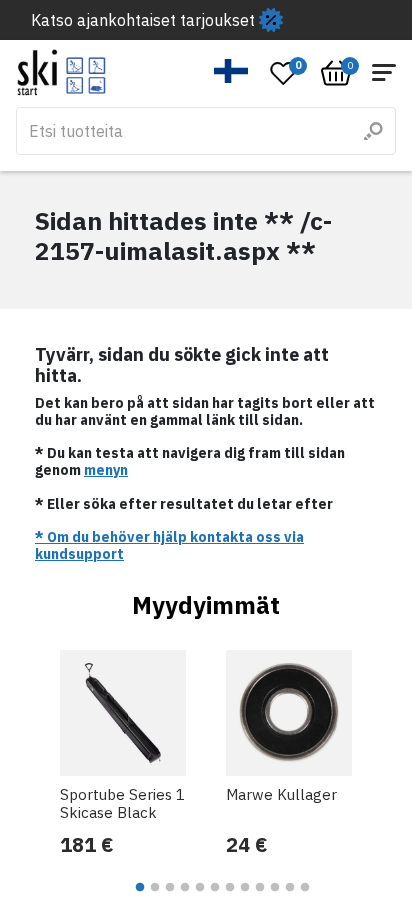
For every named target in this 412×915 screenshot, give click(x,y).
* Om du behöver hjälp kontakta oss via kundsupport (169, 545)
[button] (231, 71)
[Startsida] (61, 72)
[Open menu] (384, 72)
